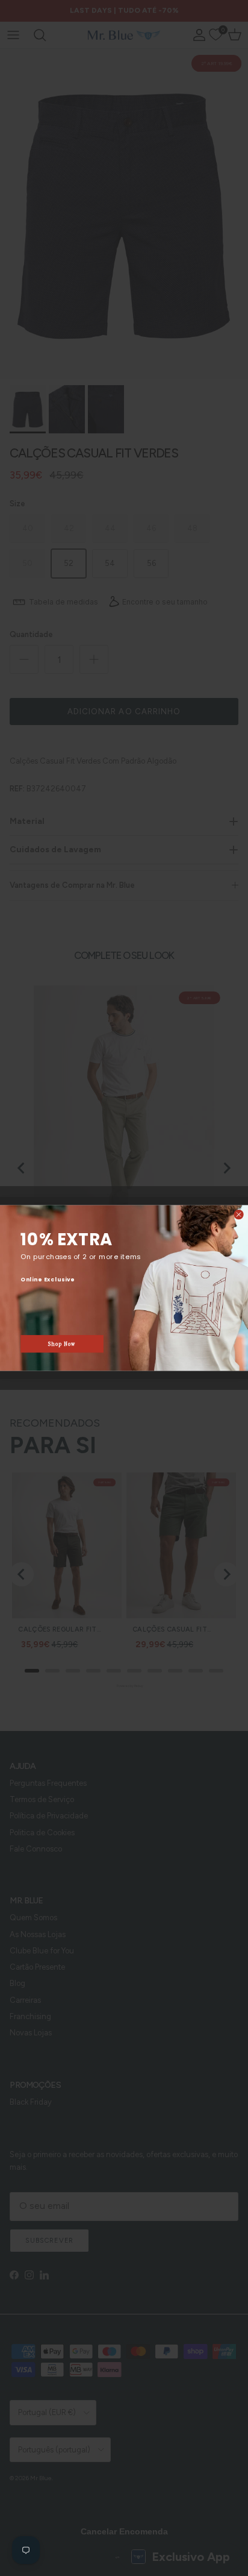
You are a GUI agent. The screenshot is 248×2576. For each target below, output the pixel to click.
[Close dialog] (239, 1215)
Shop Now (62, 1344)
